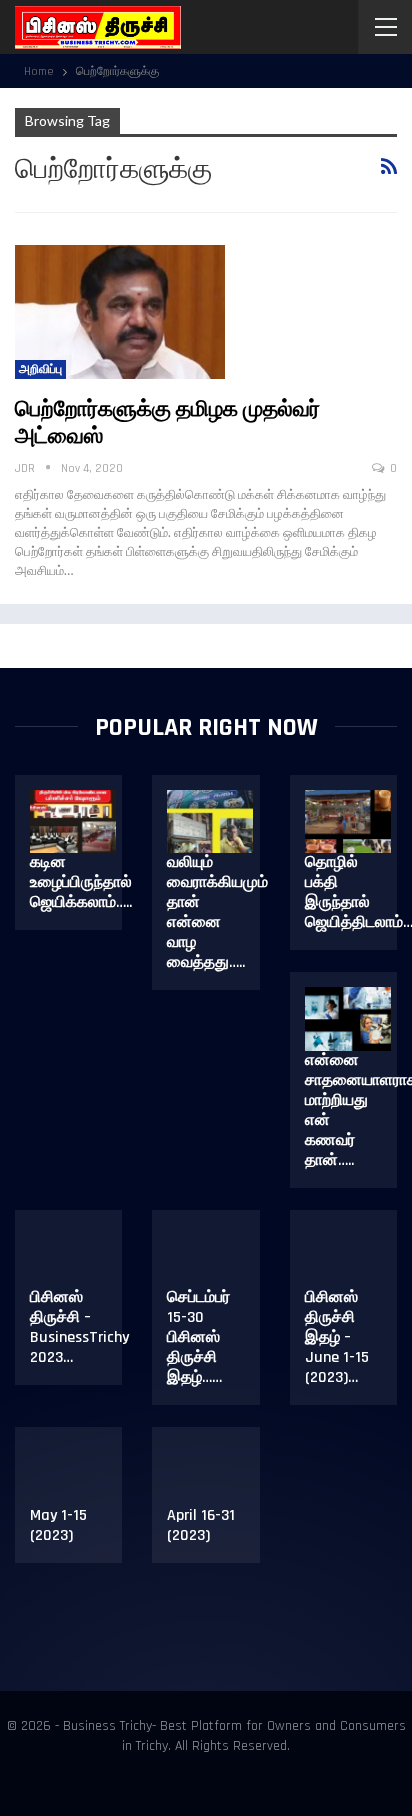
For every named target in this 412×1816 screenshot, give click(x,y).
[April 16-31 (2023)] (210, 1474)
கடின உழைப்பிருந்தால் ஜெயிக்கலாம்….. (81, 882)
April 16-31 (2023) (201, 1525)
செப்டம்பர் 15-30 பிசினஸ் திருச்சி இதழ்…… (198, 1337)
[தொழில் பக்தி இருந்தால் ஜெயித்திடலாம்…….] (348, 822)
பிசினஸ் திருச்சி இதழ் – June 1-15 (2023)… (337, 1337)
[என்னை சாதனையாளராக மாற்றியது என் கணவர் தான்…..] (348, 1019)
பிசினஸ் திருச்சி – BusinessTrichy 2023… (79, 1327)
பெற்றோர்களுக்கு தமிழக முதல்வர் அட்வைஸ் (167, 423)
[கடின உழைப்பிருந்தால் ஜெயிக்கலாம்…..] (73, 822)
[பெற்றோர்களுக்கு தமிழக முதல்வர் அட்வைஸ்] (120, 312)
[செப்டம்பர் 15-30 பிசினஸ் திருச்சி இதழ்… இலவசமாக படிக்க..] (210, 1257)
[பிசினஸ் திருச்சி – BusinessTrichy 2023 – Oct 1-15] (73, 1257)
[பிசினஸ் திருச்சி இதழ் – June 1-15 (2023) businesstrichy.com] (348, 1257)
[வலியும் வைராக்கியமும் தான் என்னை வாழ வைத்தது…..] (210, 822)
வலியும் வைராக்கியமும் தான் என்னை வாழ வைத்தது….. (217, 912)
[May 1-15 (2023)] (73, 1474)
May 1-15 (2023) (58, 1525)
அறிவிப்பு (40, 369)
